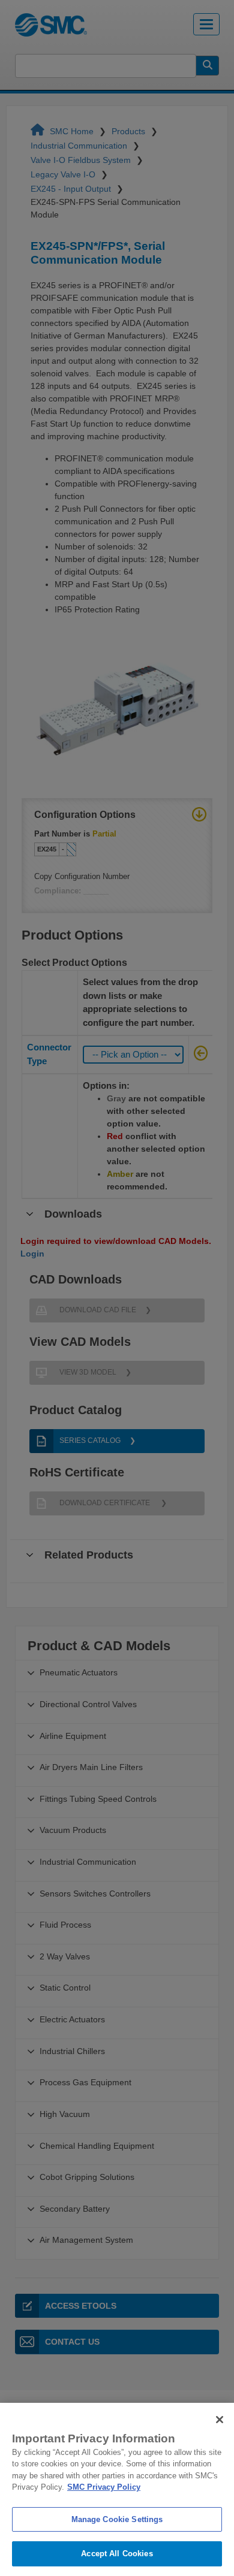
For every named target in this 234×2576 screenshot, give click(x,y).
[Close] (220, 2420)
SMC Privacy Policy (104, 2487)
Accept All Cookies (117, 2554)
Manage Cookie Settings (117, 2519)
